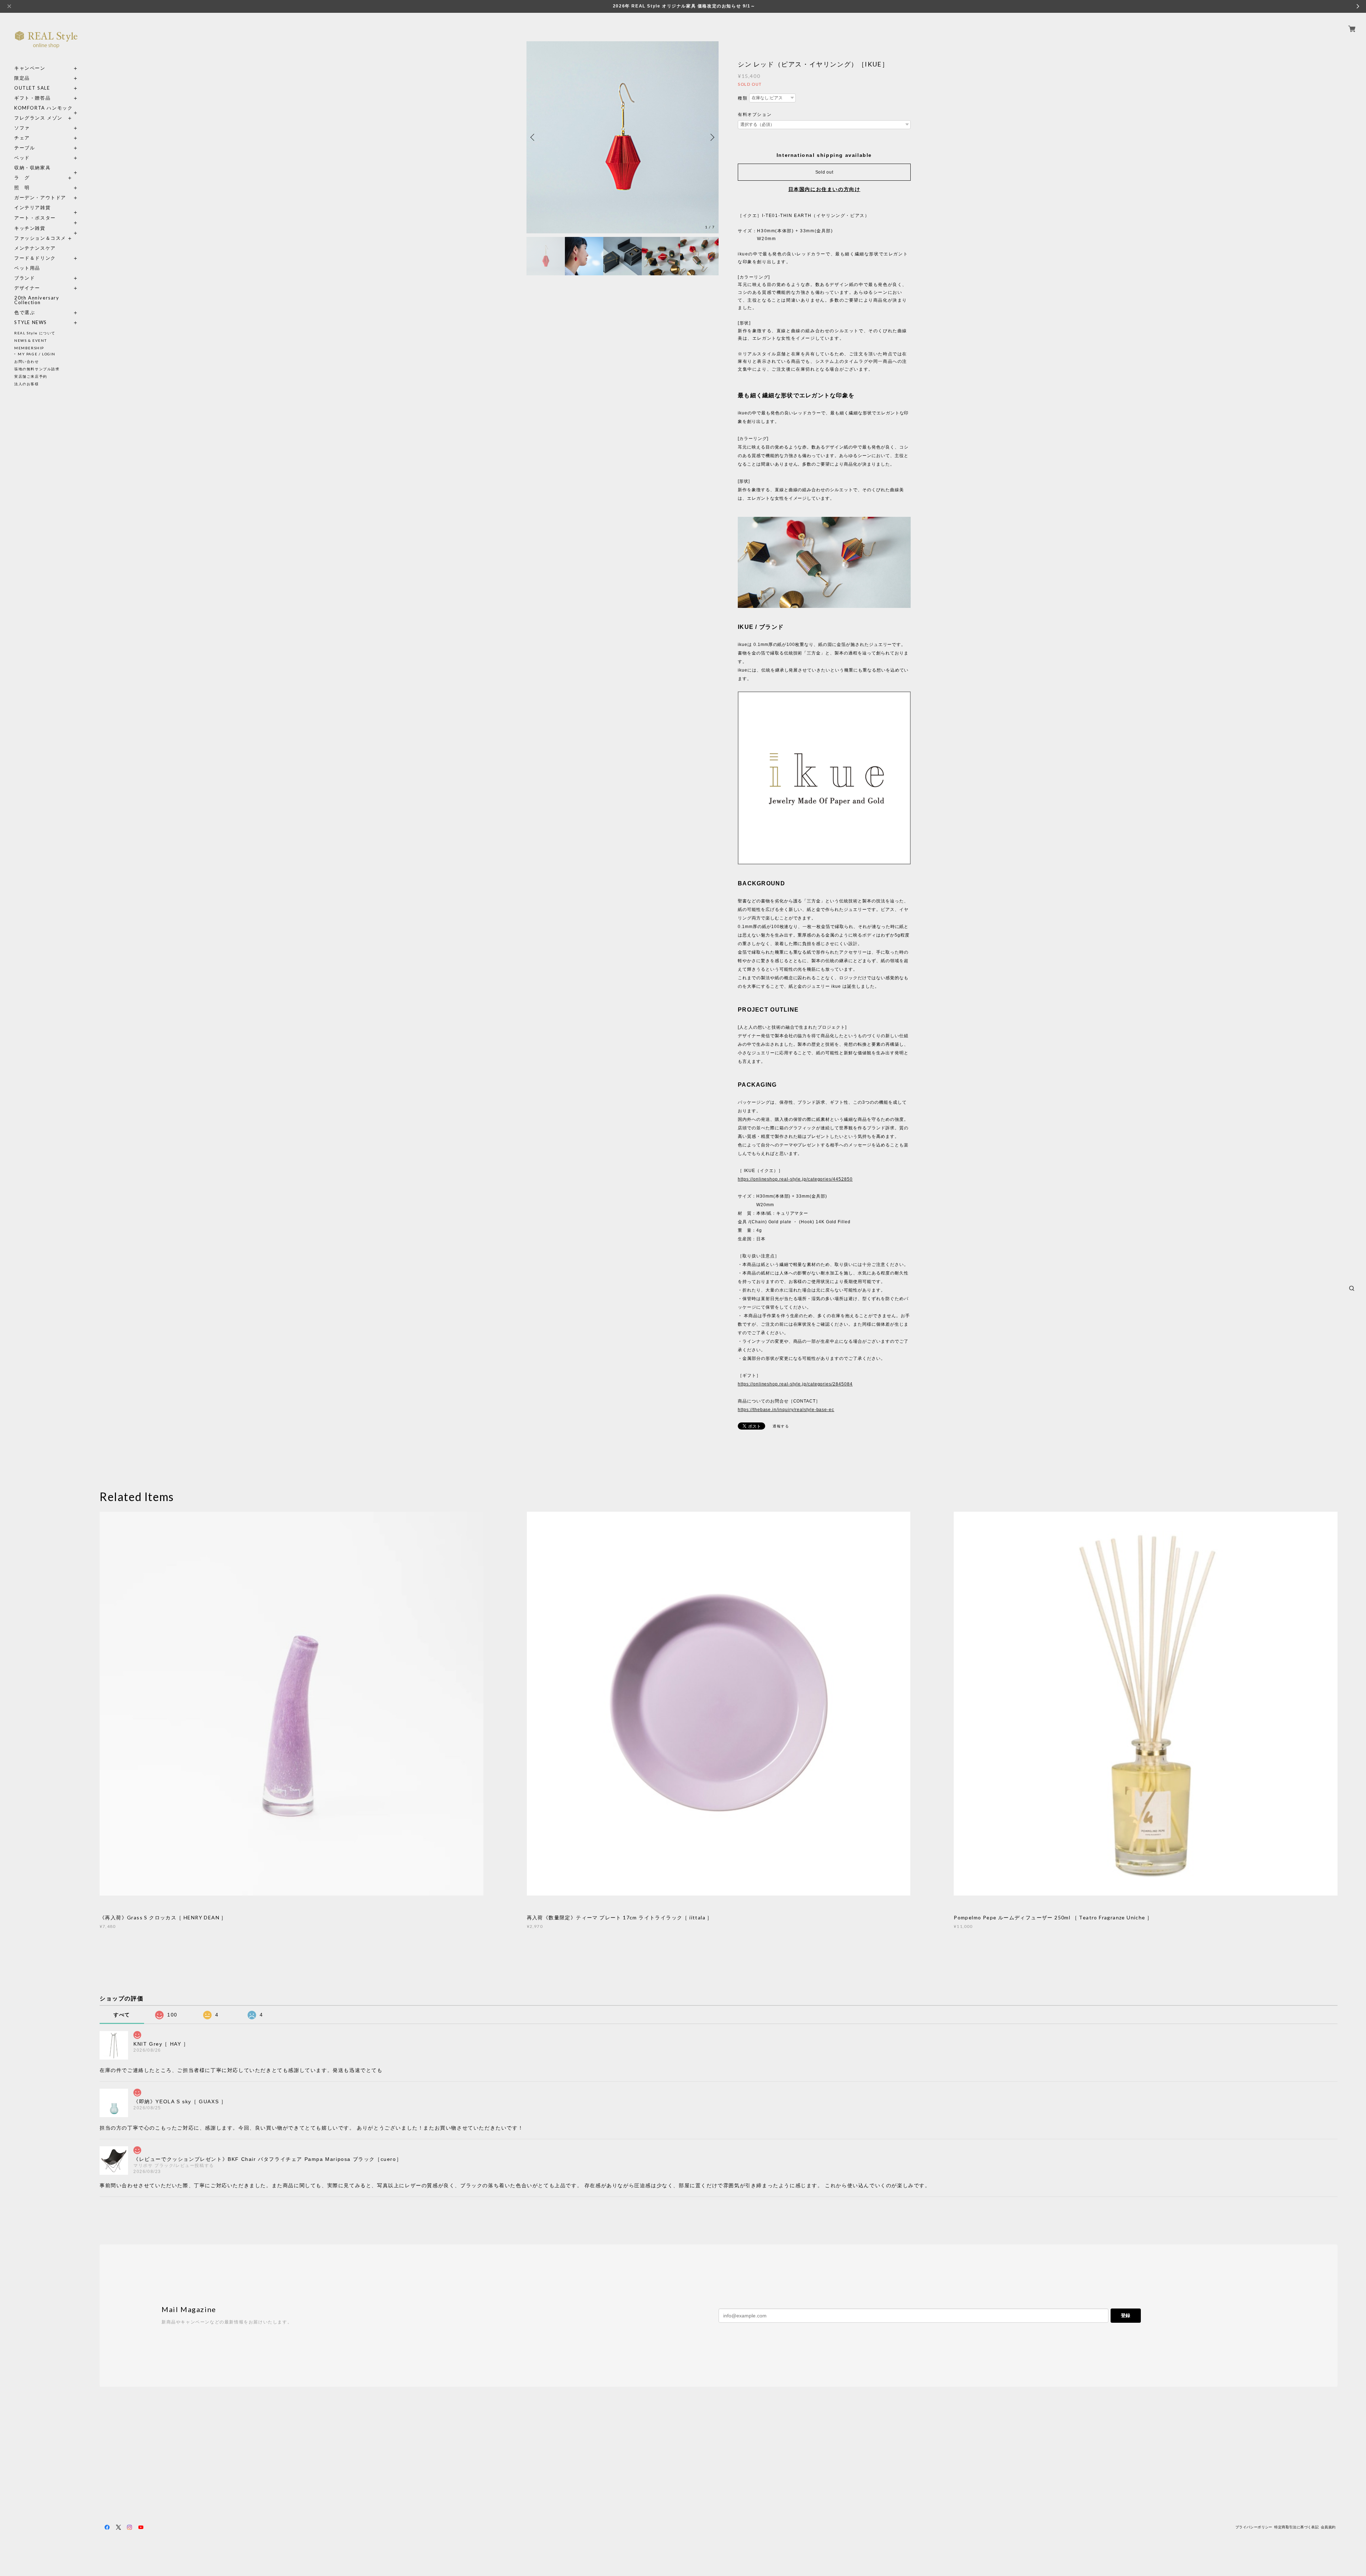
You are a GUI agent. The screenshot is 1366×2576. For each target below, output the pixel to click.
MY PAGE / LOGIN (37, 354)
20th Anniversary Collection (37, 300)
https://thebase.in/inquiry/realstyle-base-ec (786, 1410)
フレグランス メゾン (38, 118)
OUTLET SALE (32, 88)
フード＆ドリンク (35, 258)
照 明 (22, 188)
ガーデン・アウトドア (40, 198)
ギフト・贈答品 (32, 98)
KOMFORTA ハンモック (43, 108)
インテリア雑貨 (46, 208)
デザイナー (27, 288)
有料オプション (755, 115)
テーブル (25, 148)
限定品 (22, 78)
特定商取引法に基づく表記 (1296, 2527)
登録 (1126, 2315)
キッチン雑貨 (46, 228)
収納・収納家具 (46, 168)
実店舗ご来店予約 (31, 376)
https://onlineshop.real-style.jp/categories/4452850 (795, 1179)
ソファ (35, 128)
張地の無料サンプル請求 (37, 369)
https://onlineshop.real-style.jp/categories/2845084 (795, 1384)
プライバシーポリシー (1254, 2527)
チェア (25, 138)
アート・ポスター (46, 218)
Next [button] (711, 137)
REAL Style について (35, 333)
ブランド (25, 278)
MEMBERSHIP (29, 348)
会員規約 (1328, 2527)
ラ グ (22, 178)
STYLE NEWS (31, 322)
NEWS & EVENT (30, 340)
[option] (623, 137)
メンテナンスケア (35, 248)
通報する (781, 1426)
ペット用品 (27, 268)
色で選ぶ (25, 312)
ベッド (22, 158)
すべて (122, 2015)
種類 (743, 98)
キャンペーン (30, 68)
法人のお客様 (27, 384)
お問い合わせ (27, 361)
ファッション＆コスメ (40, 238)
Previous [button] (534, 137)
